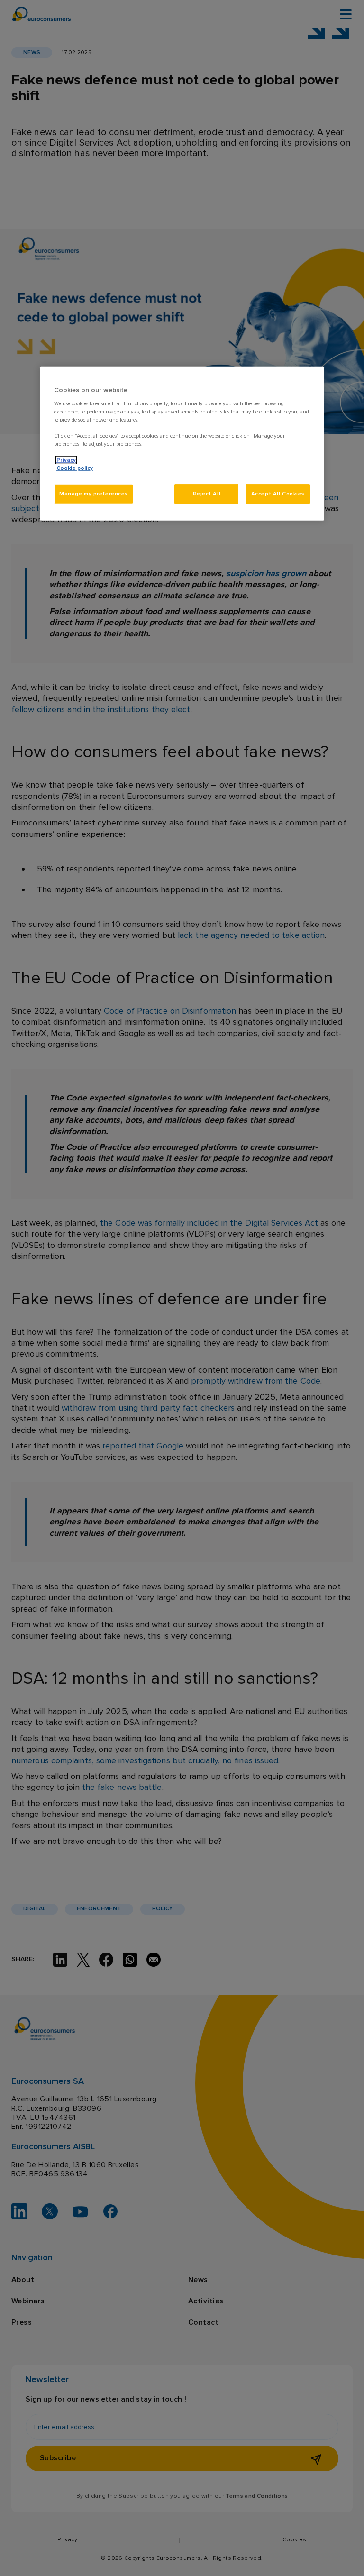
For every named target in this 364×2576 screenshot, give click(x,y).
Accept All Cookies (278, 494)
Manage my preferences (94, 494)
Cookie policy (75, 468)
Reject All (207, 494)
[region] (182, 444)
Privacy (66, 460)
